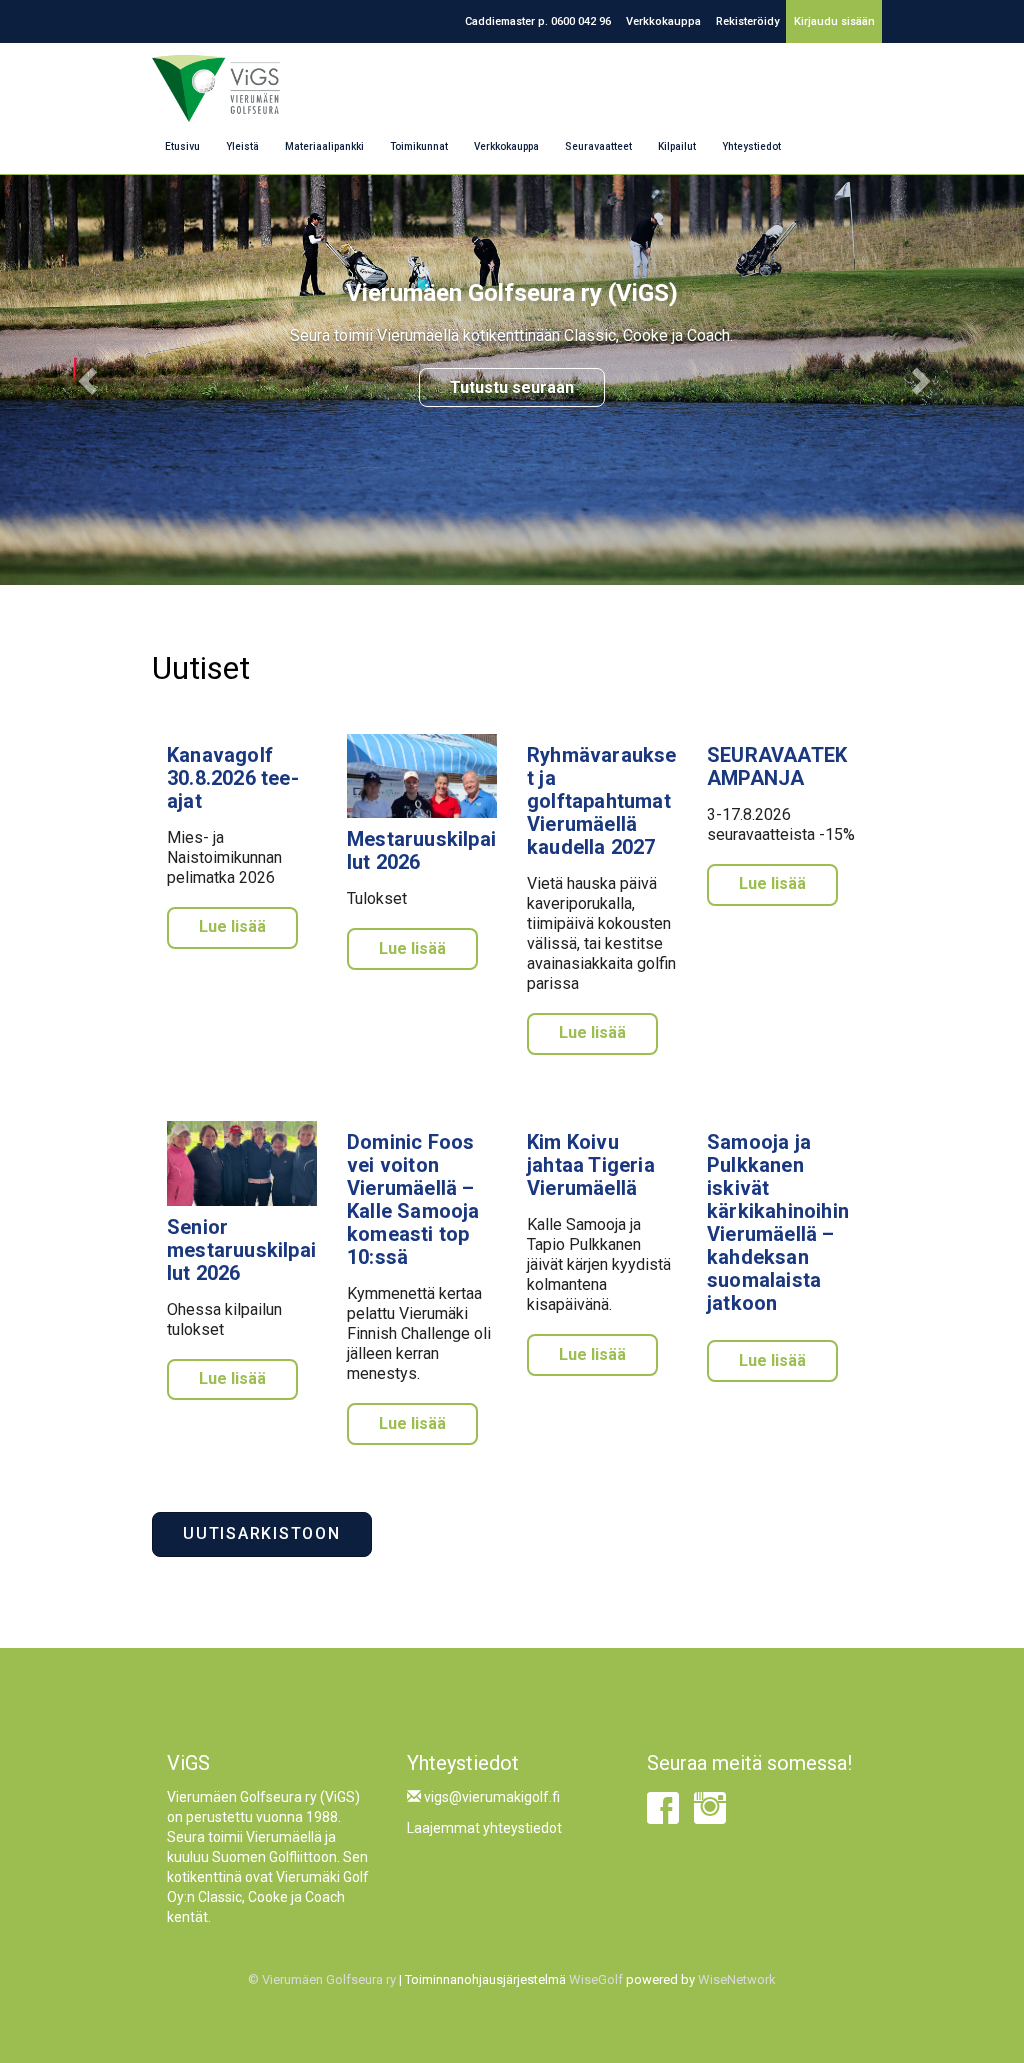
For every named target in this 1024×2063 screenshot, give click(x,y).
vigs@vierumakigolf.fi (490, 1797)
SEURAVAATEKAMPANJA (777, 766)
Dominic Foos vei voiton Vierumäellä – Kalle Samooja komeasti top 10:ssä (413, 1199)
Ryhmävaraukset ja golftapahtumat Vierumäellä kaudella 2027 (602, 801)
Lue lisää (232, 926)
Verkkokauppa (663, 21)
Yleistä (242, 146)
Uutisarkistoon (262, 1533)
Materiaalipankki (324, 146)
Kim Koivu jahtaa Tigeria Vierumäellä (591, 1165)
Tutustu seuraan (512, 387)
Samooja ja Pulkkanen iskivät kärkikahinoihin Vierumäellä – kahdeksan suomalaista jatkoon (778, 1222)
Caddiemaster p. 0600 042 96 (538, 21)
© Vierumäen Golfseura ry (322, 1979)
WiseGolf (596, 1979)
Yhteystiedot (751, 146)
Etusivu (182, 146)
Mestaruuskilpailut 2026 (421, 850)
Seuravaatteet (598, 146)
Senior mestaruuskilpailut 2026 (241, 1250)
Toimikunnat (419, 146)
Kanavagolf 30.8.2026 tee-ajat (233, 778)
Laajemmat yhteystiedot (484, 1828)
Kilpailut (677, 146)
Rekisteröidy (747, 21)
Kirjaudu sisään (834, 21)
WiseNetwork (737, 1979)
